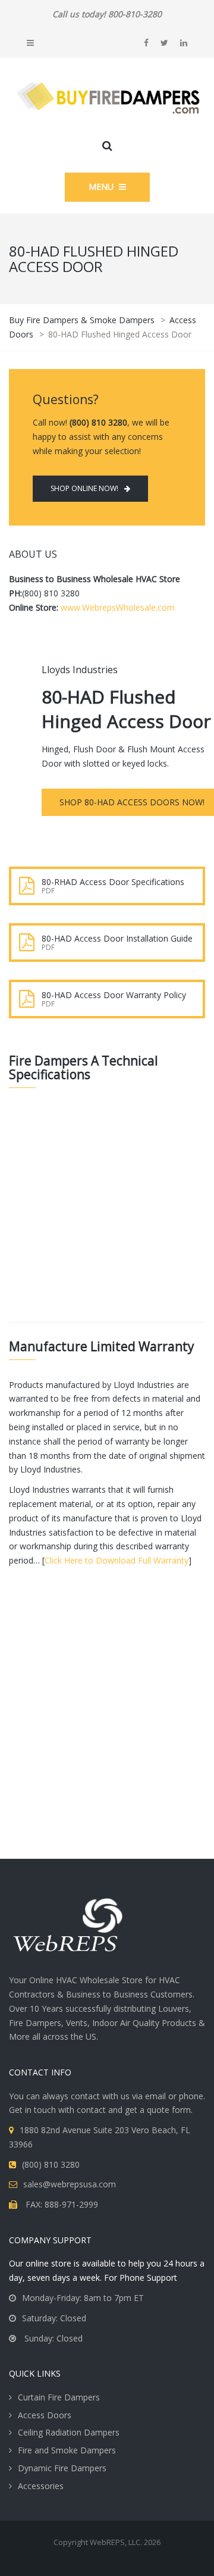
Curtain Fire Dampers (59, 2397)
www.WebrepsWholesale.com (118, 607)
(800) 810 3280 (51, 2164)
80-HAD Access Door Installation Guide (117, 938)
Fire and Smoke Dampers (67, 2450)
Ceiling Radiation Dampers (69, 2432)
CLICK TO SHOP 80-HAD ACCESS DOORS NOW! (107, 1786)
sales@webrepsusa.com (70, 2184)
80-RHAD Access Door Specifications (113, 882)
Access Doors (45, 2415)
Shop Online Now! (84, 488)
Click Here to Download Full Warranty (117, 1560)
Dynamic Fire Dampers (62, 2468)
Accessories (41, 2486)
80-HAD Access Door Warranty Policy (114, 995)
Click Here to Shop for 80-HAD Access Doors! (117, 1263)
